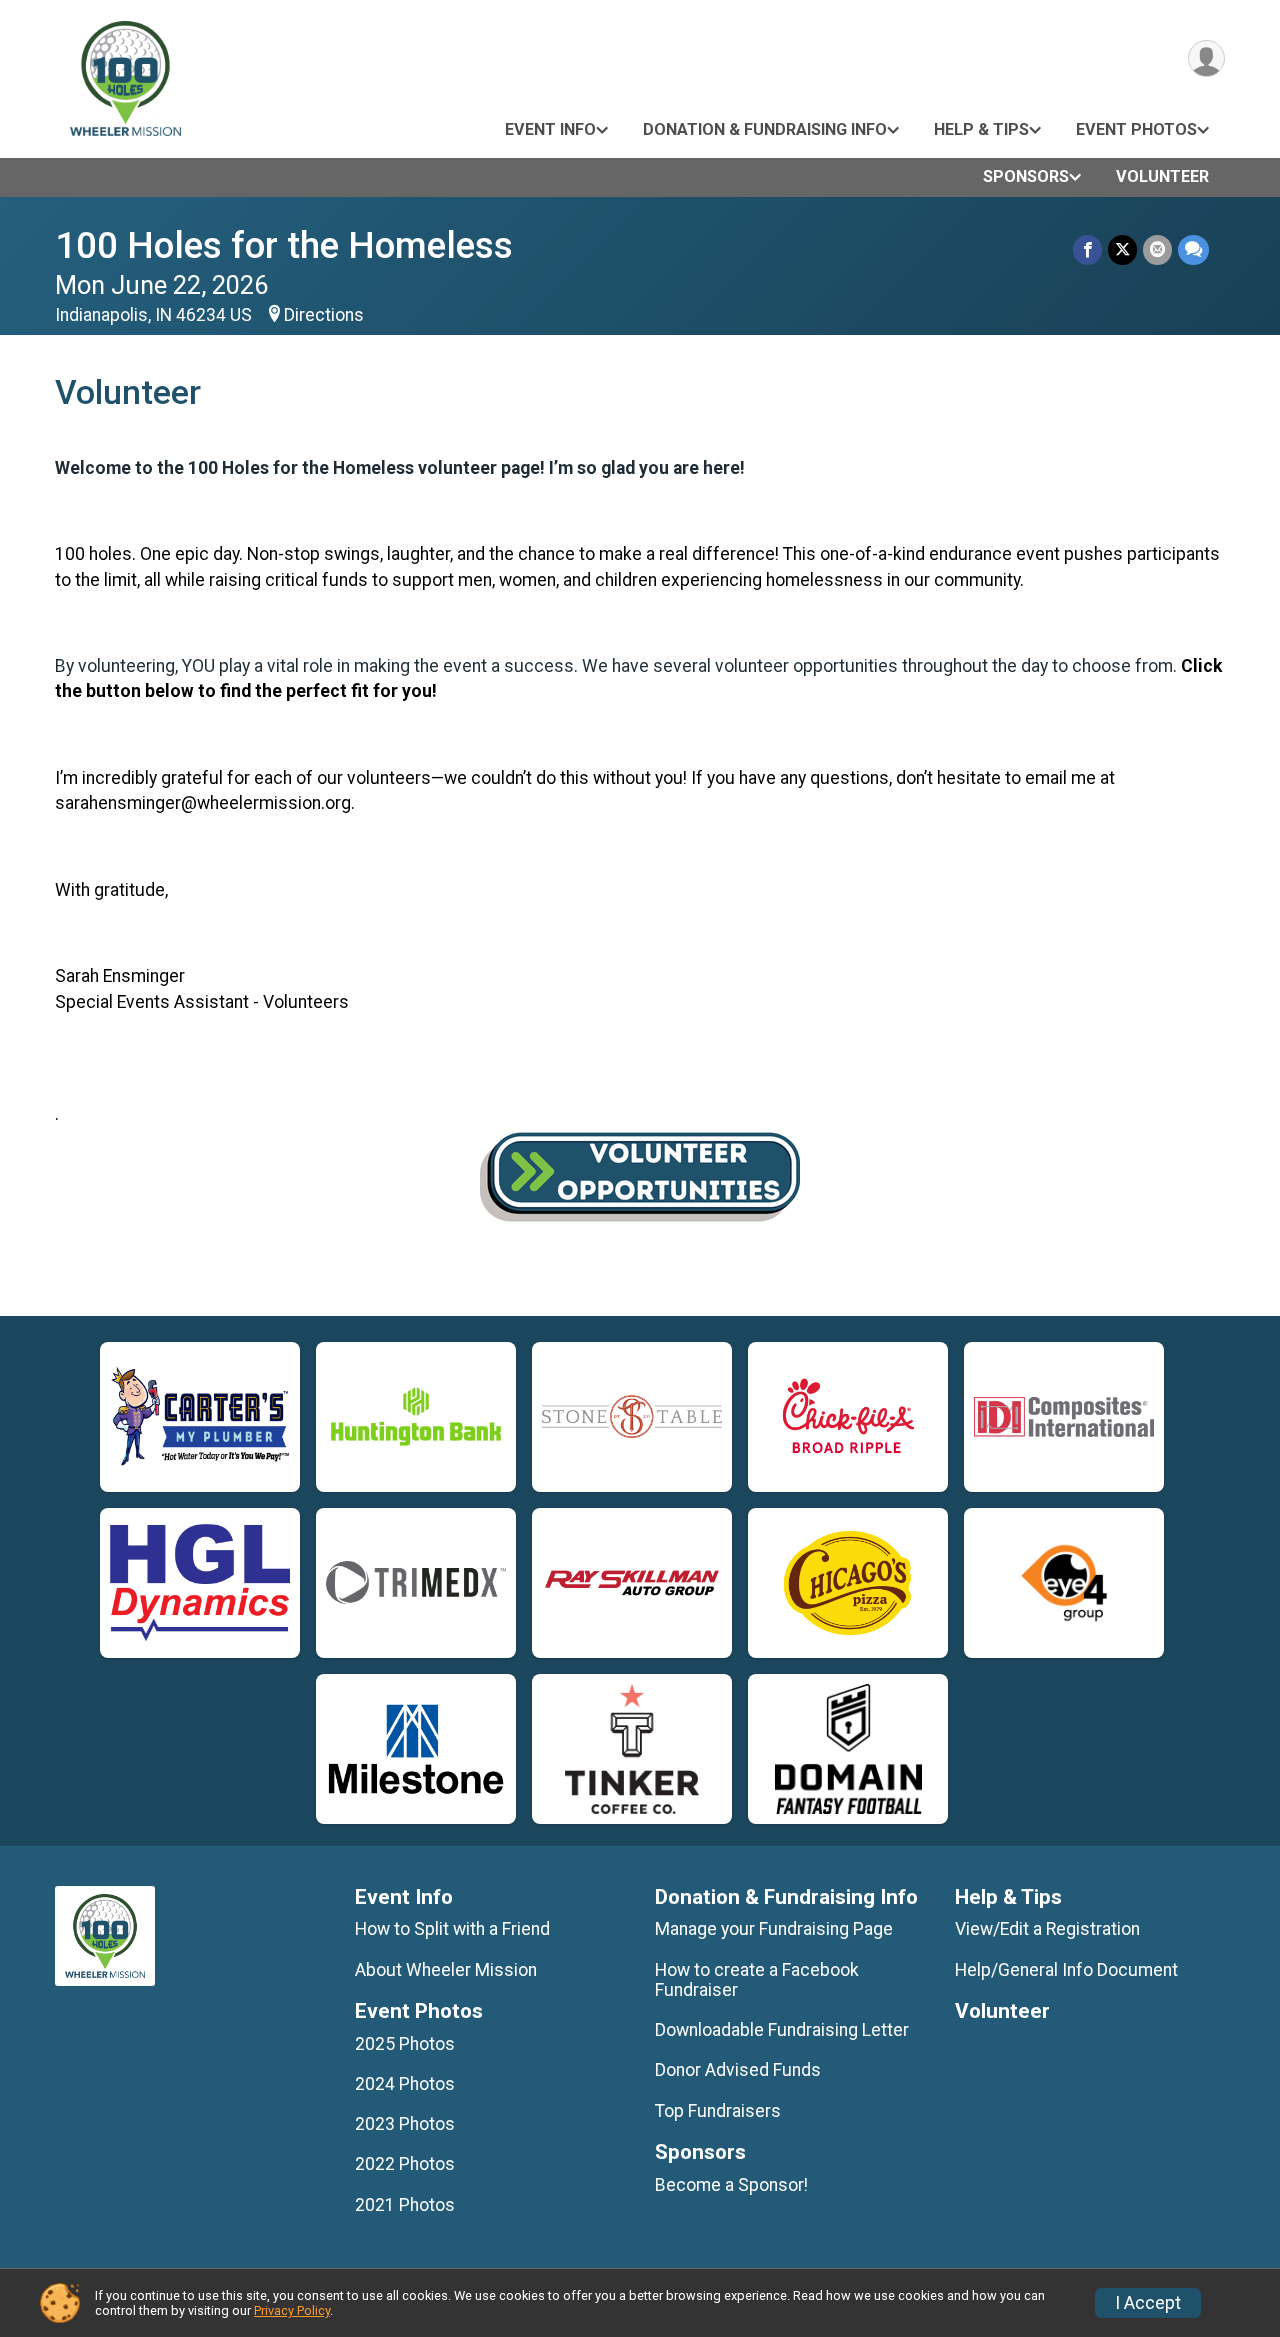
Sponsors (1026, 176)
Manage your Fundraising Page (774, 1929)
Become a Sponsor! (731, 2185)
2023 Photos (405, 2124)
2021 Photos (405, 2205)
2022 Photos (405, 2164)
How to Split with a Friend (452, 1929)
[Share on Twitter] (1122, 249)
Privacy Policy (292, 2310)
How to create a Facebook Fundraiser (757, 1980)
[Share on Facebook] (1087, 249)
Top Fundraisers (718, 2111)
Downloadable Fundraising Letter (782, 2030)
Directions (324, 315)
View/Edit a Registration (1047, 1929)
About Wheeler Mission (446, 1970)
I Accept (1148, 2303)
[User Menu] (1206, 58)
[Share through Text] (1193, 249)
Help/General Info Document (1066, 1970)
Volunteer (1162, 176)
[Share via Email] (1157, 249)
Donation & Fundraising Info (765, 129)
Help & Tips (981, 129)
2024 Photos (405, 2084)
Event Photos (1136, 129)
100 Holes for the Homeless (284, 245)
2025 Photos (405, 2044)
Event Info (550, 129)
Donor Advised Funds (738, 2070)
